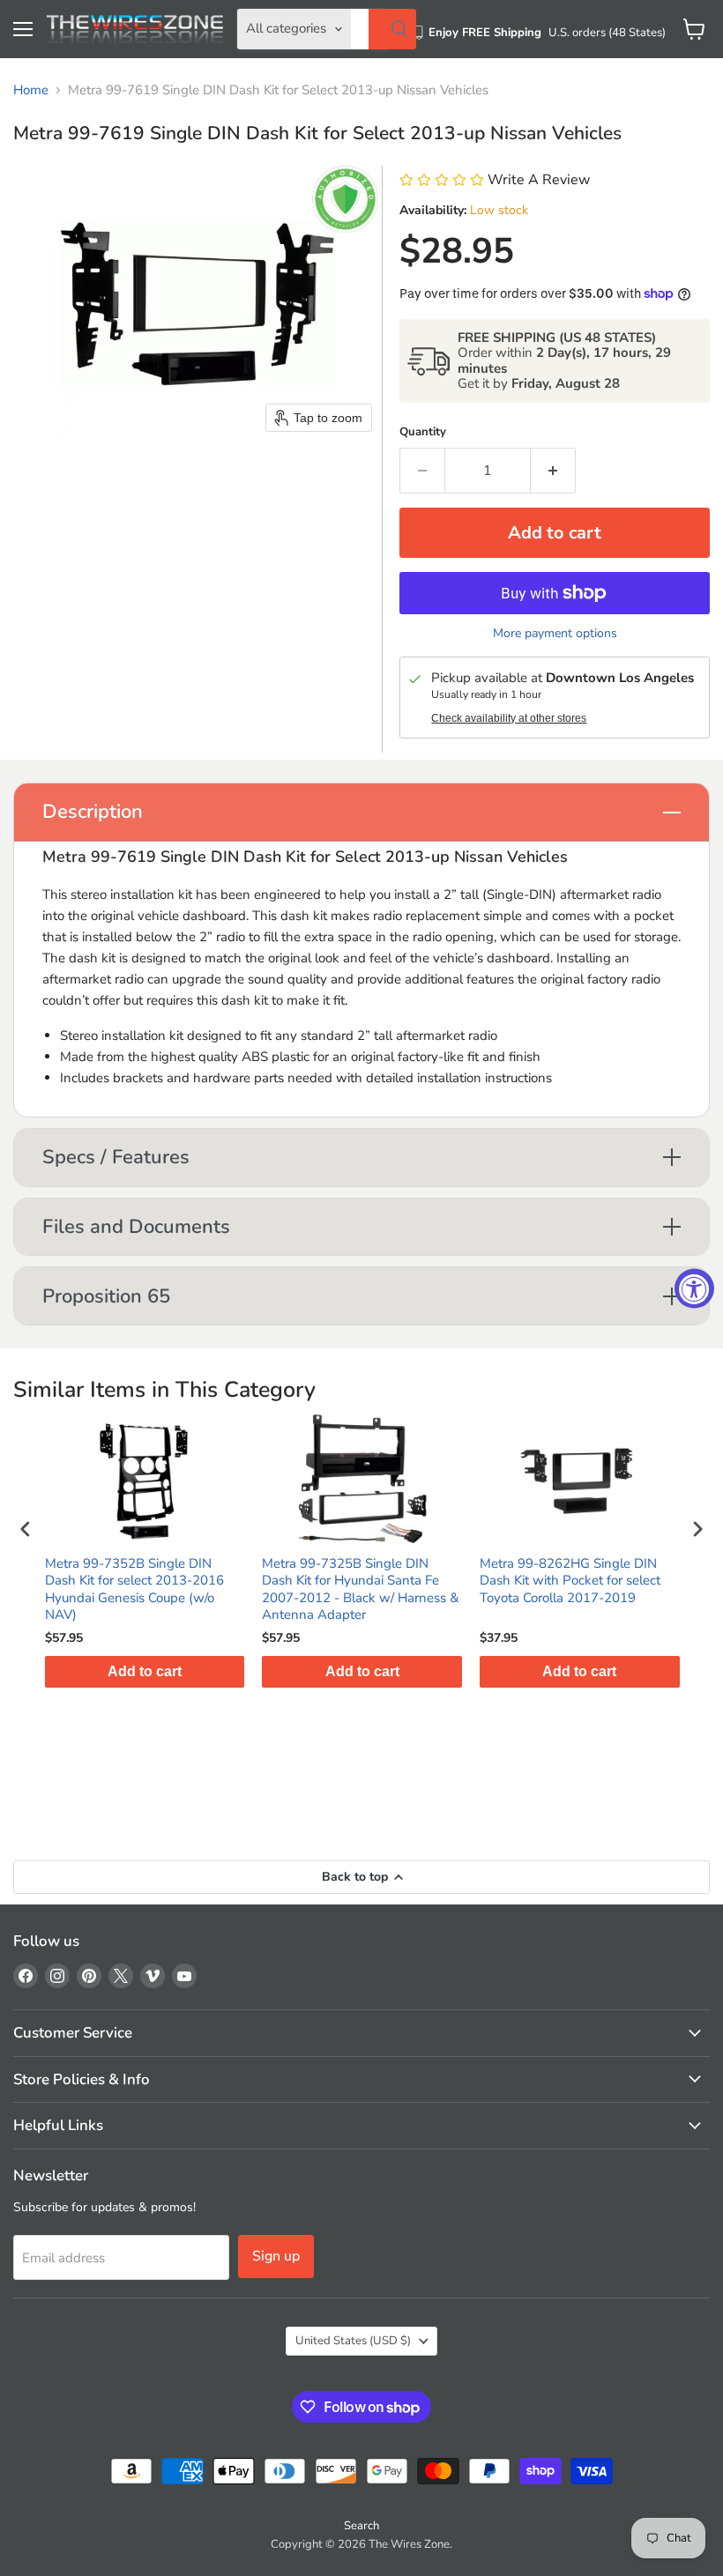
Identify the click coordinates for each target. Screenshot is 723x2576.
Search (361, 2526)
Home (31, 90)
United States (353, 2341)
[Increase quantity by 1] (553, 471)
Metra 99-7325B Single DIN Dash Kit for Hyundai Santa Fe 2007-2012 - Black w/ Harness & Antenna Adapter (360, 1590)
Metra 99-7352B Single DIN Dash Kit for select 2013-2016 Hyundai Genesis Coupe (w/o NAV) (134, 1590)
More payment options (555, 634)
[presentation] (26, 1529)
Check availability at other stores (509, 718)
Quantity (423, 432)
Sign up (276, 2256)
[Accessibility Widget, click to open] (694, 1288)
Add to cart (145, 1671)
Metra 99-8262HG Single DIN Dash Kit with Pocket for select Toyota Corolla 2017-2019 (570, 1581)
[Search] (392, 29)
